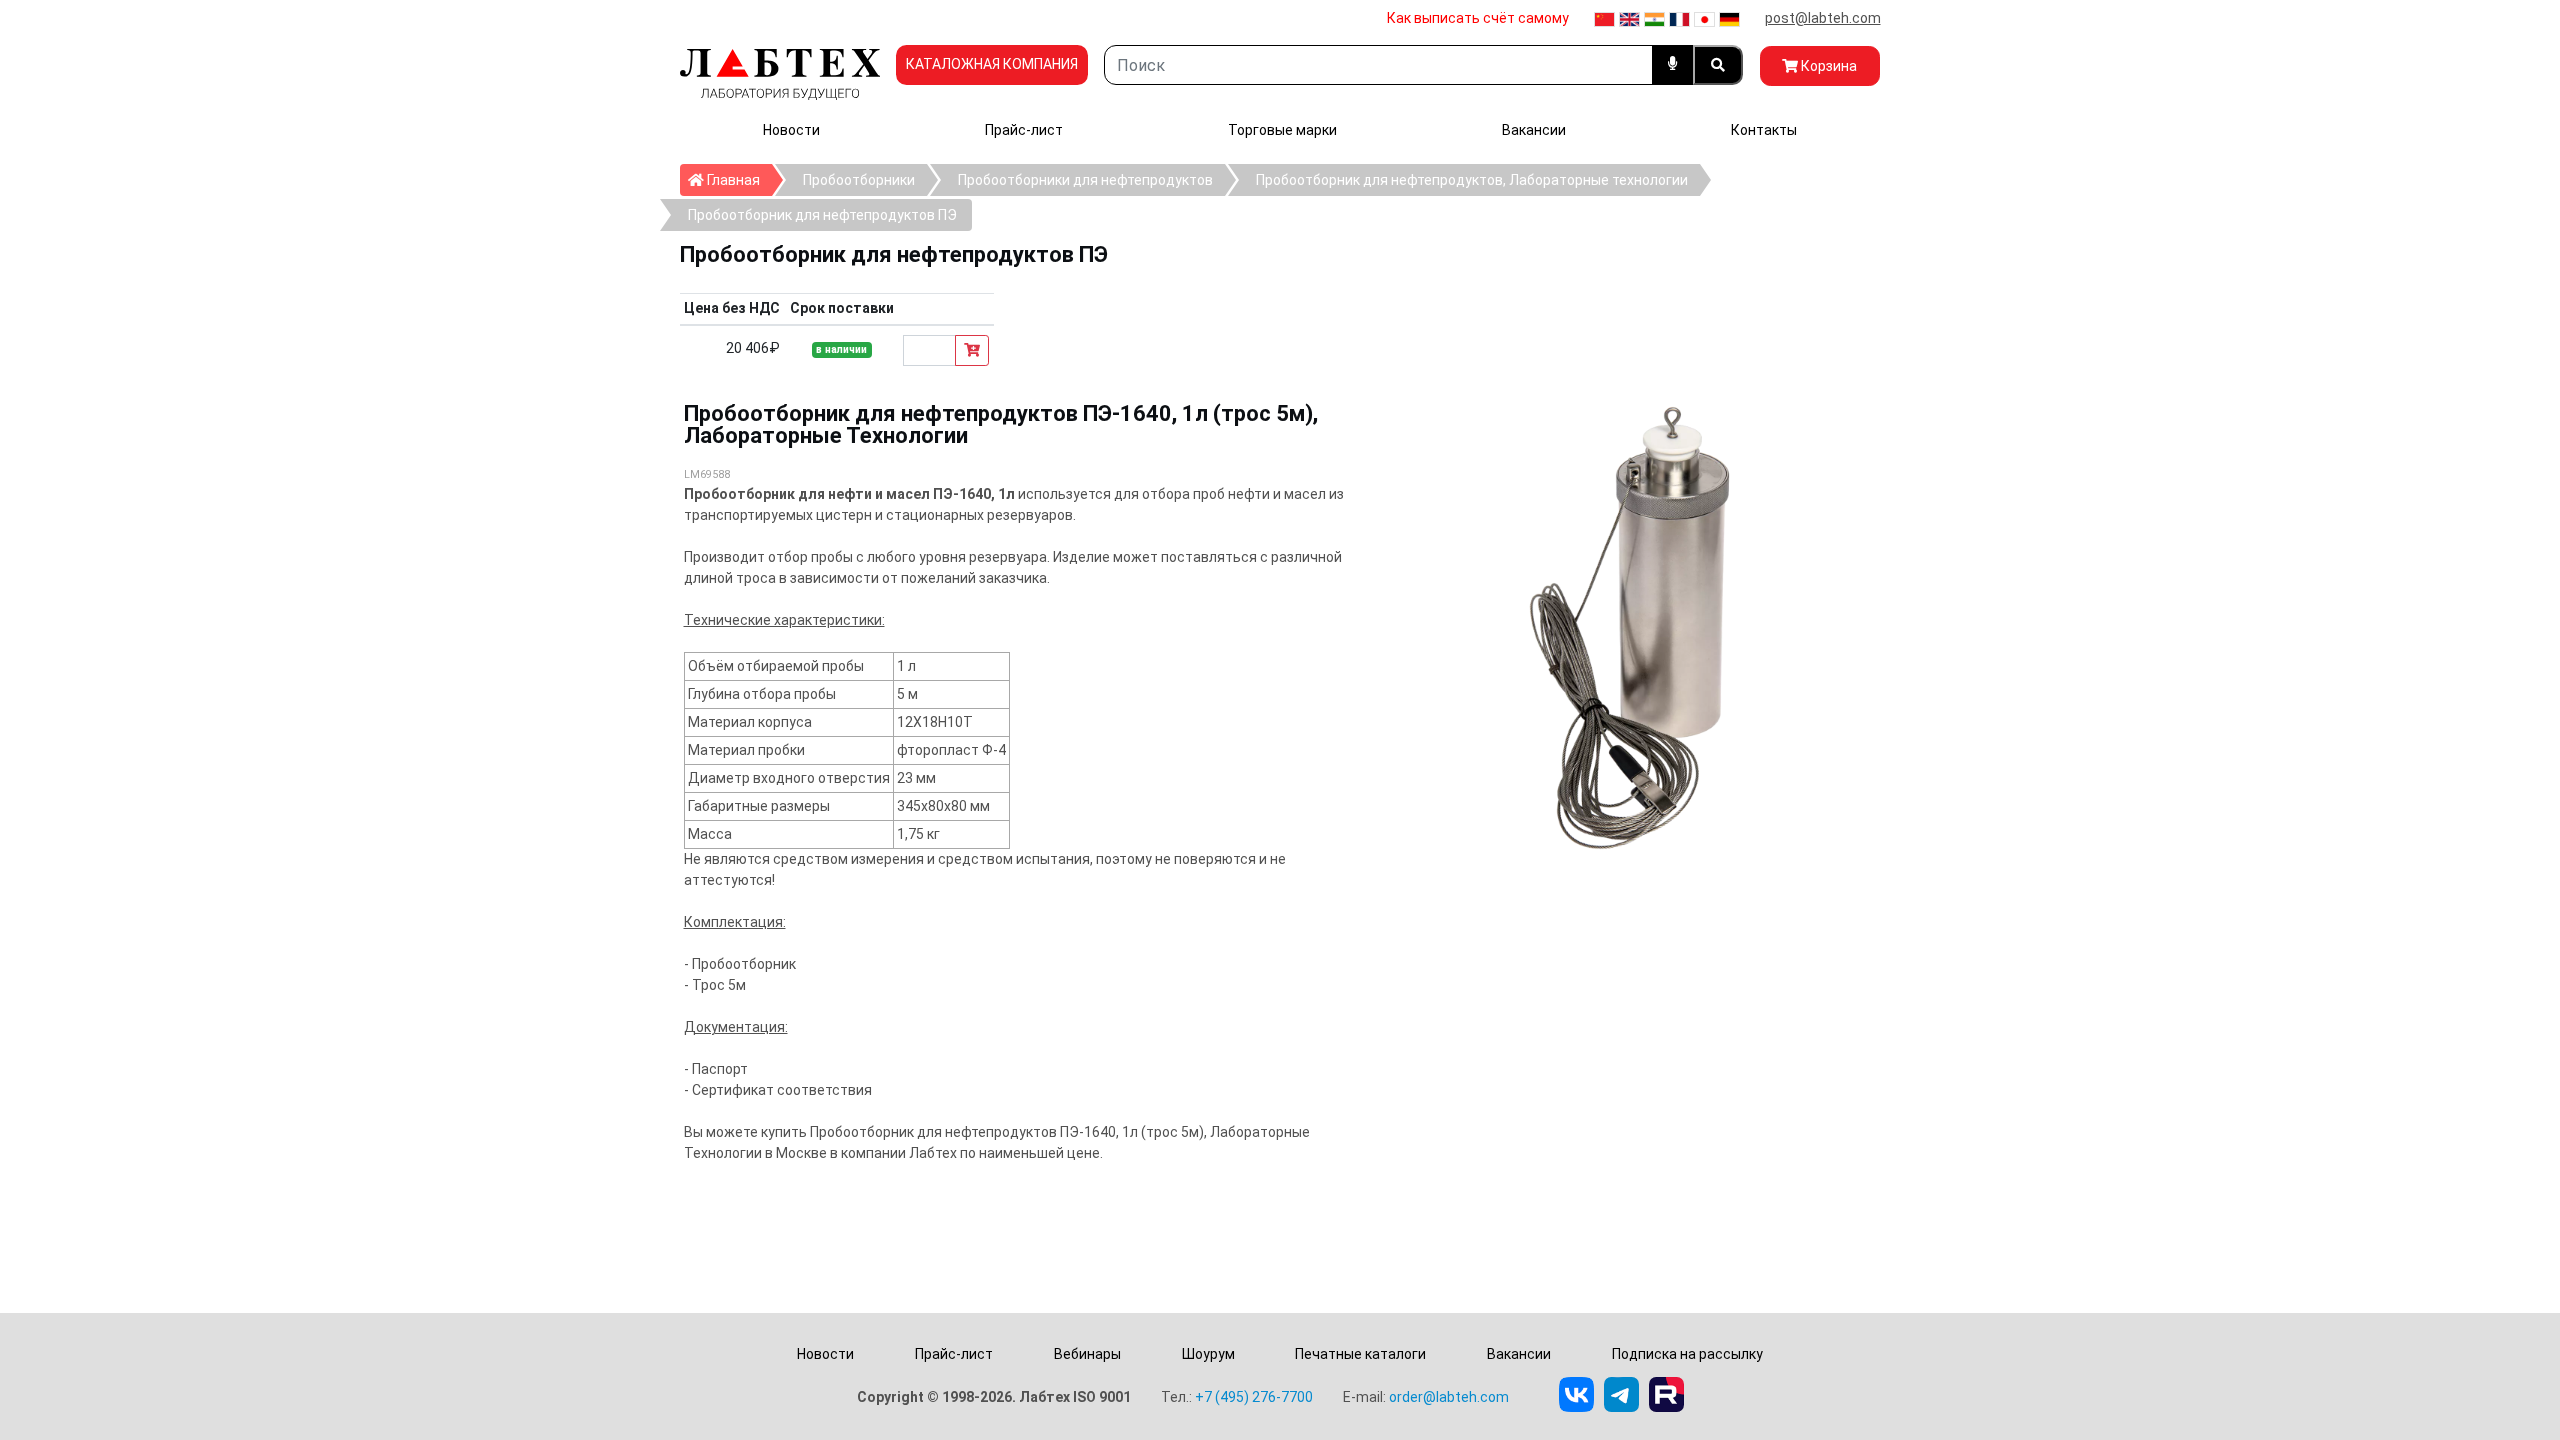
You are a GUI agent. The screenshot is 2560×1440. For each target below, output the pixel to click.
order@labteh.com (1449, 1397)
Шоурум (1208, 1354)
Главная (738, 179)
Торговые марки (1282, 130)
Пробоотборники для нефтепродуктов (1085, 180)
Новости (791, 130)
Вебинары (1087, 1354)
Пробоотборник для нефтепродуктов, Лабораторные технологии (1472, 180)
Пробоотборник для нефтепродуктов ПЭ (822, 215)
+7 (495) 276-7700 (1254, 1397)
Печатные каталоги (1360, 1354)
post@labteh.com (1823, 18)
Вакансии (1534, 130)
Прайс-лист (1024, 130)
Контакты (1764, 130)
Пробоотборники (859, 180)
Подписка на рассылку (1687, 1354)
